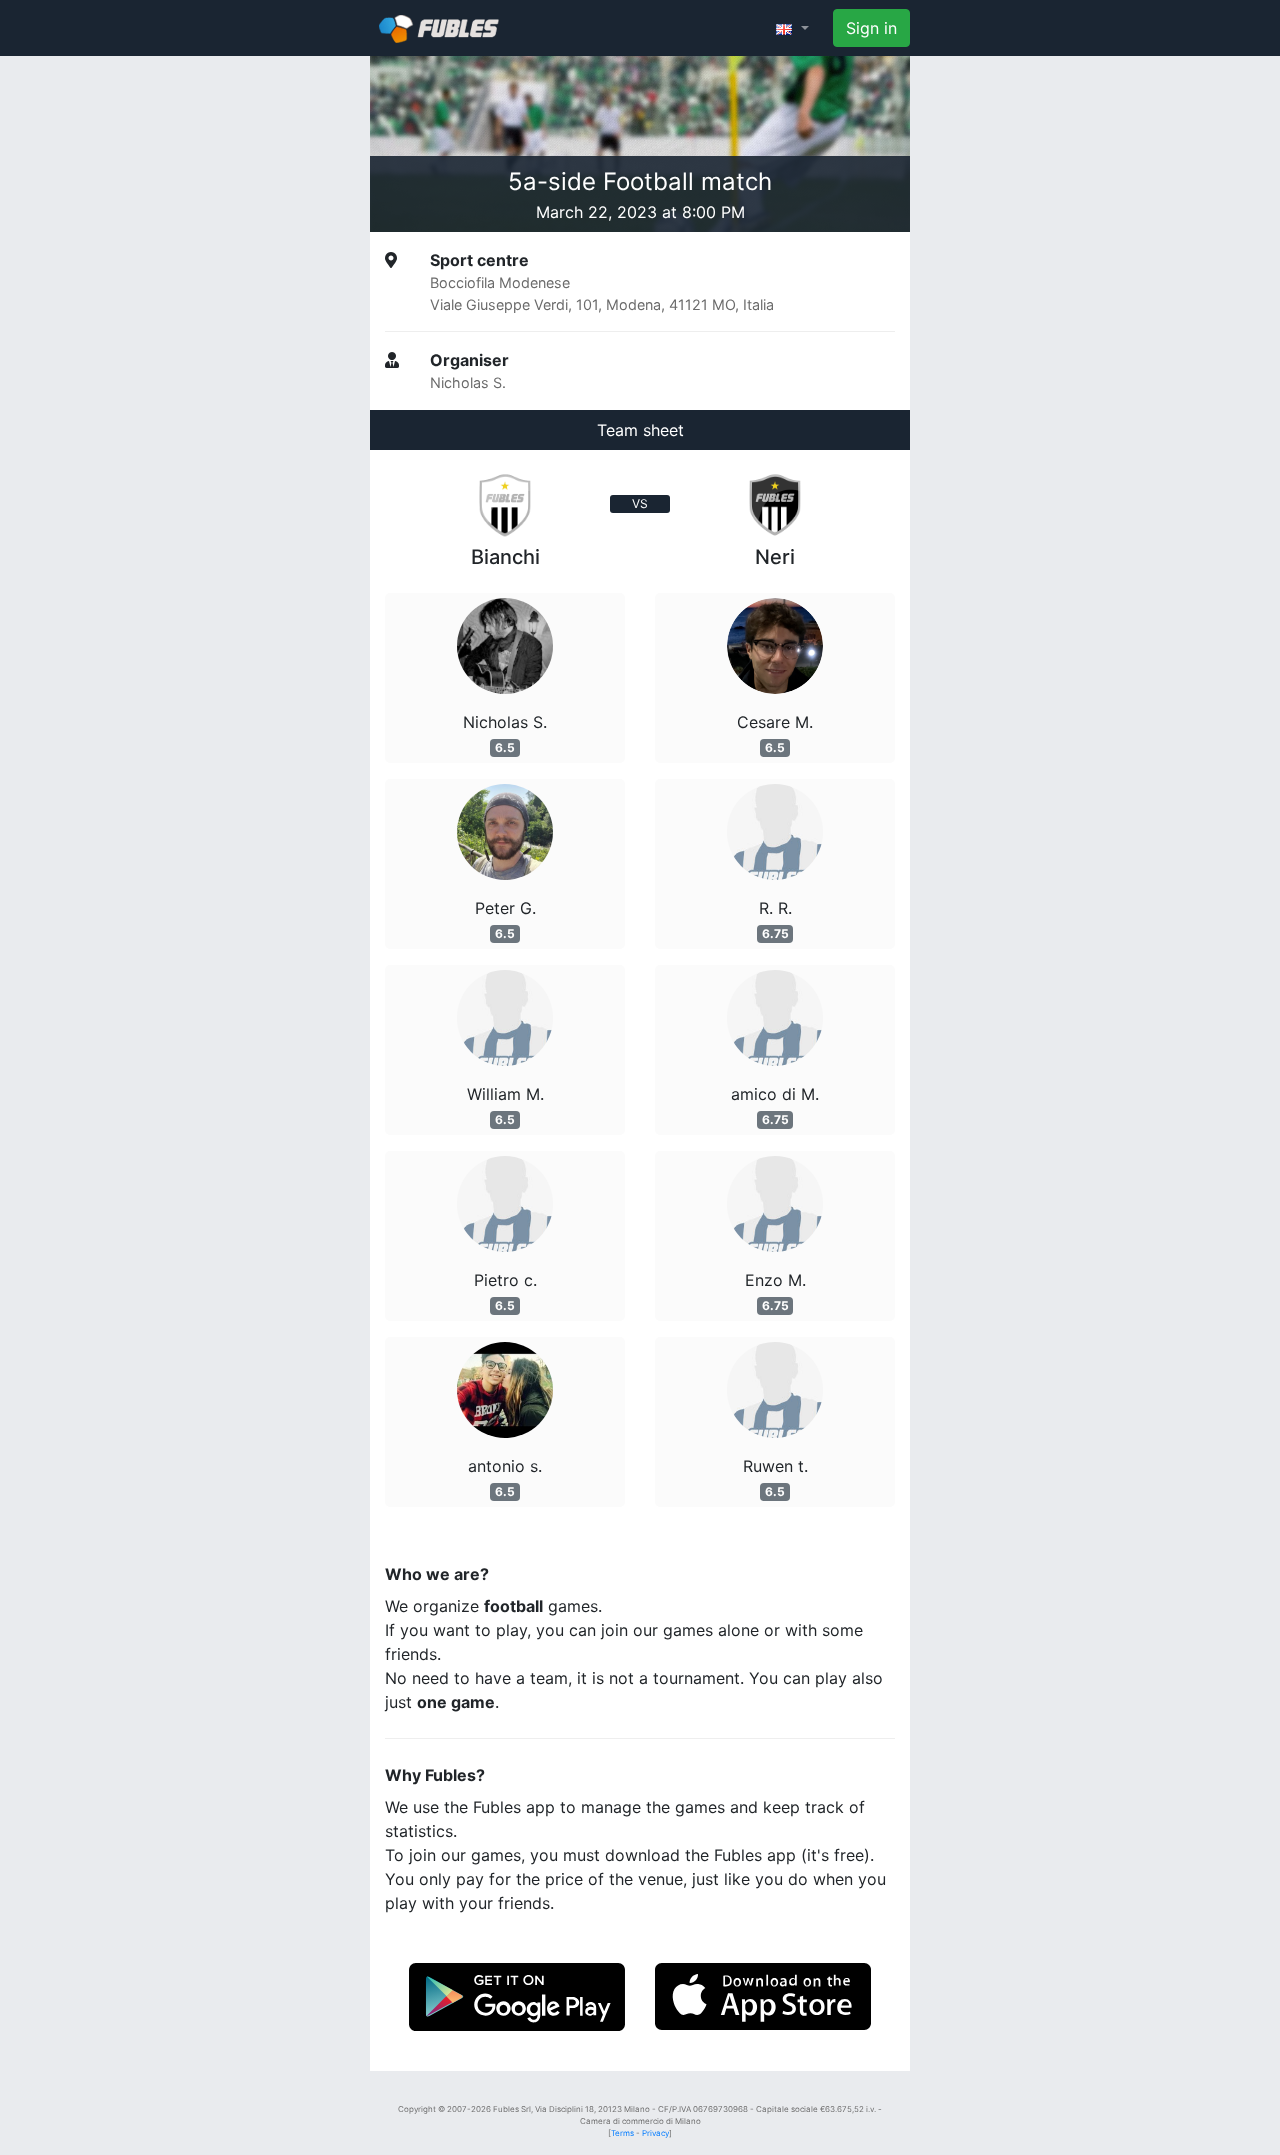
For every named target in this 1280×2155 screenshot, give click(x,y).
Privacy (655, 2133)
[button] (792, 28)
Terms (622, 2133)
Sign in (871, 28)
